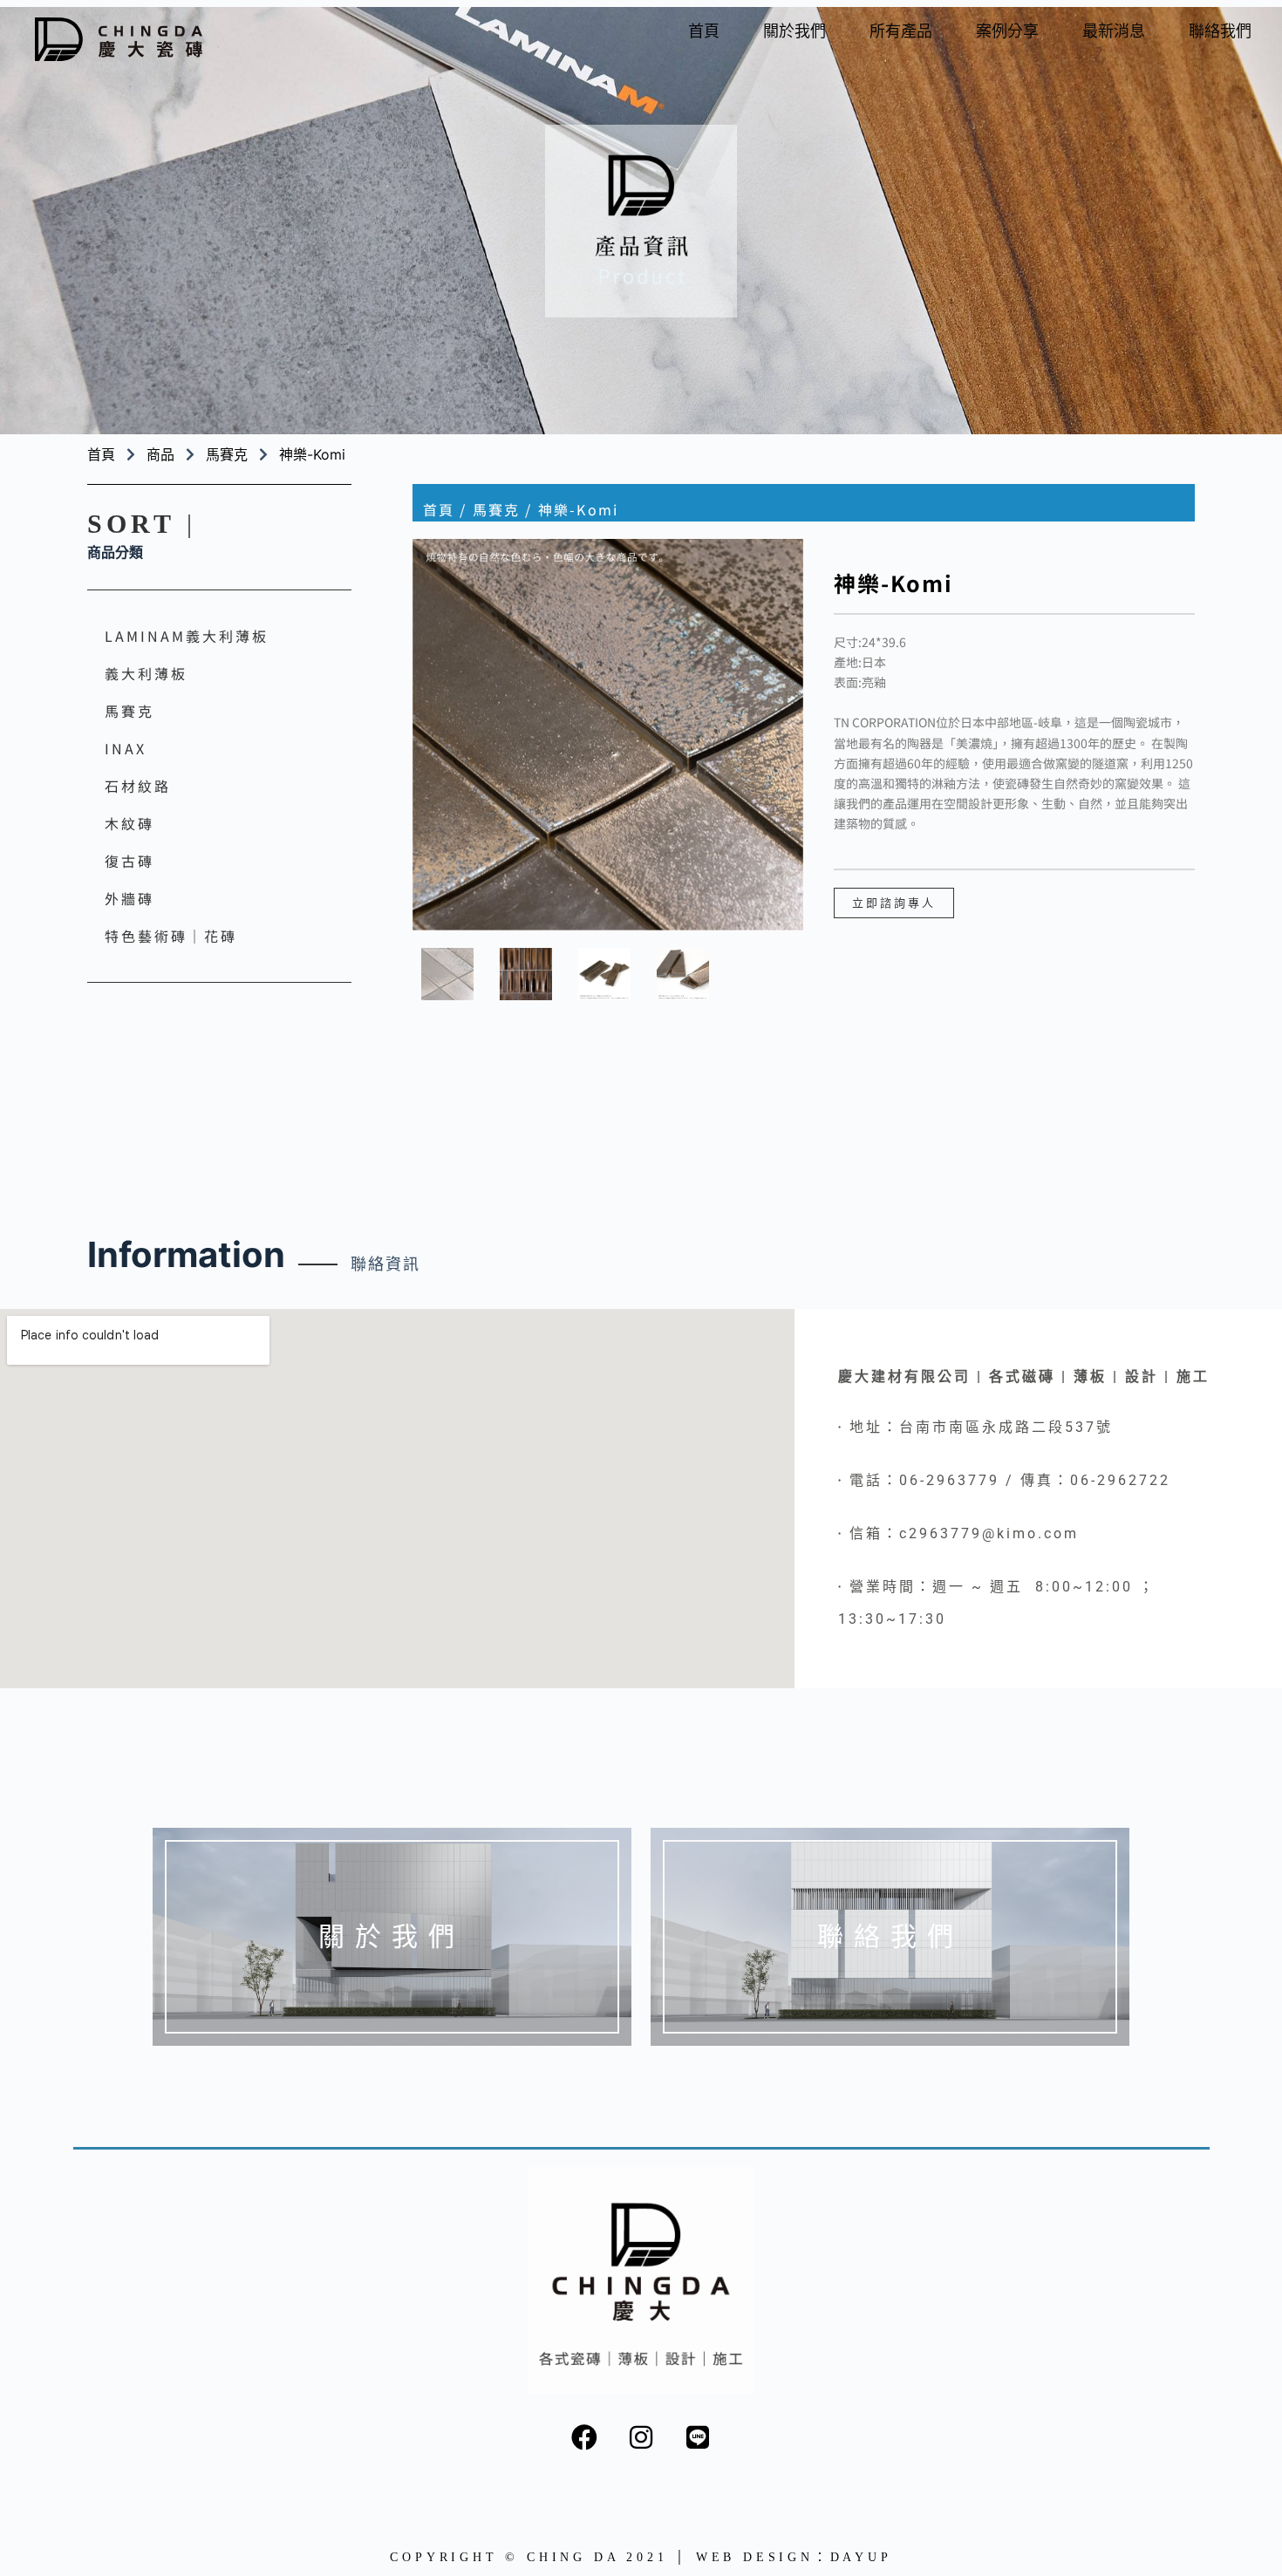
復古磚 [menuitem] (130, 861)
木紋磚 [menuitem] (130, 823)
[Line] (698, 2437)
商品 (160, 454)
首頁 (439, 509)
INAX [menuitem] (126, 748)
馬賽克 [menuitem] (130, 711)
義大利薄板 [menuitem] (146, 673)
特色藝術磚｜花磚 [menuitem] (171, 936)
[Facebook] (584, 2437)
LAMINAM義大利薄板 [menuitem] (187, 636)
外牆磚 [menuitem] (130, 898)
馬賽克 (227, 454)
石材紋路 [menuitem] (138, 786)
